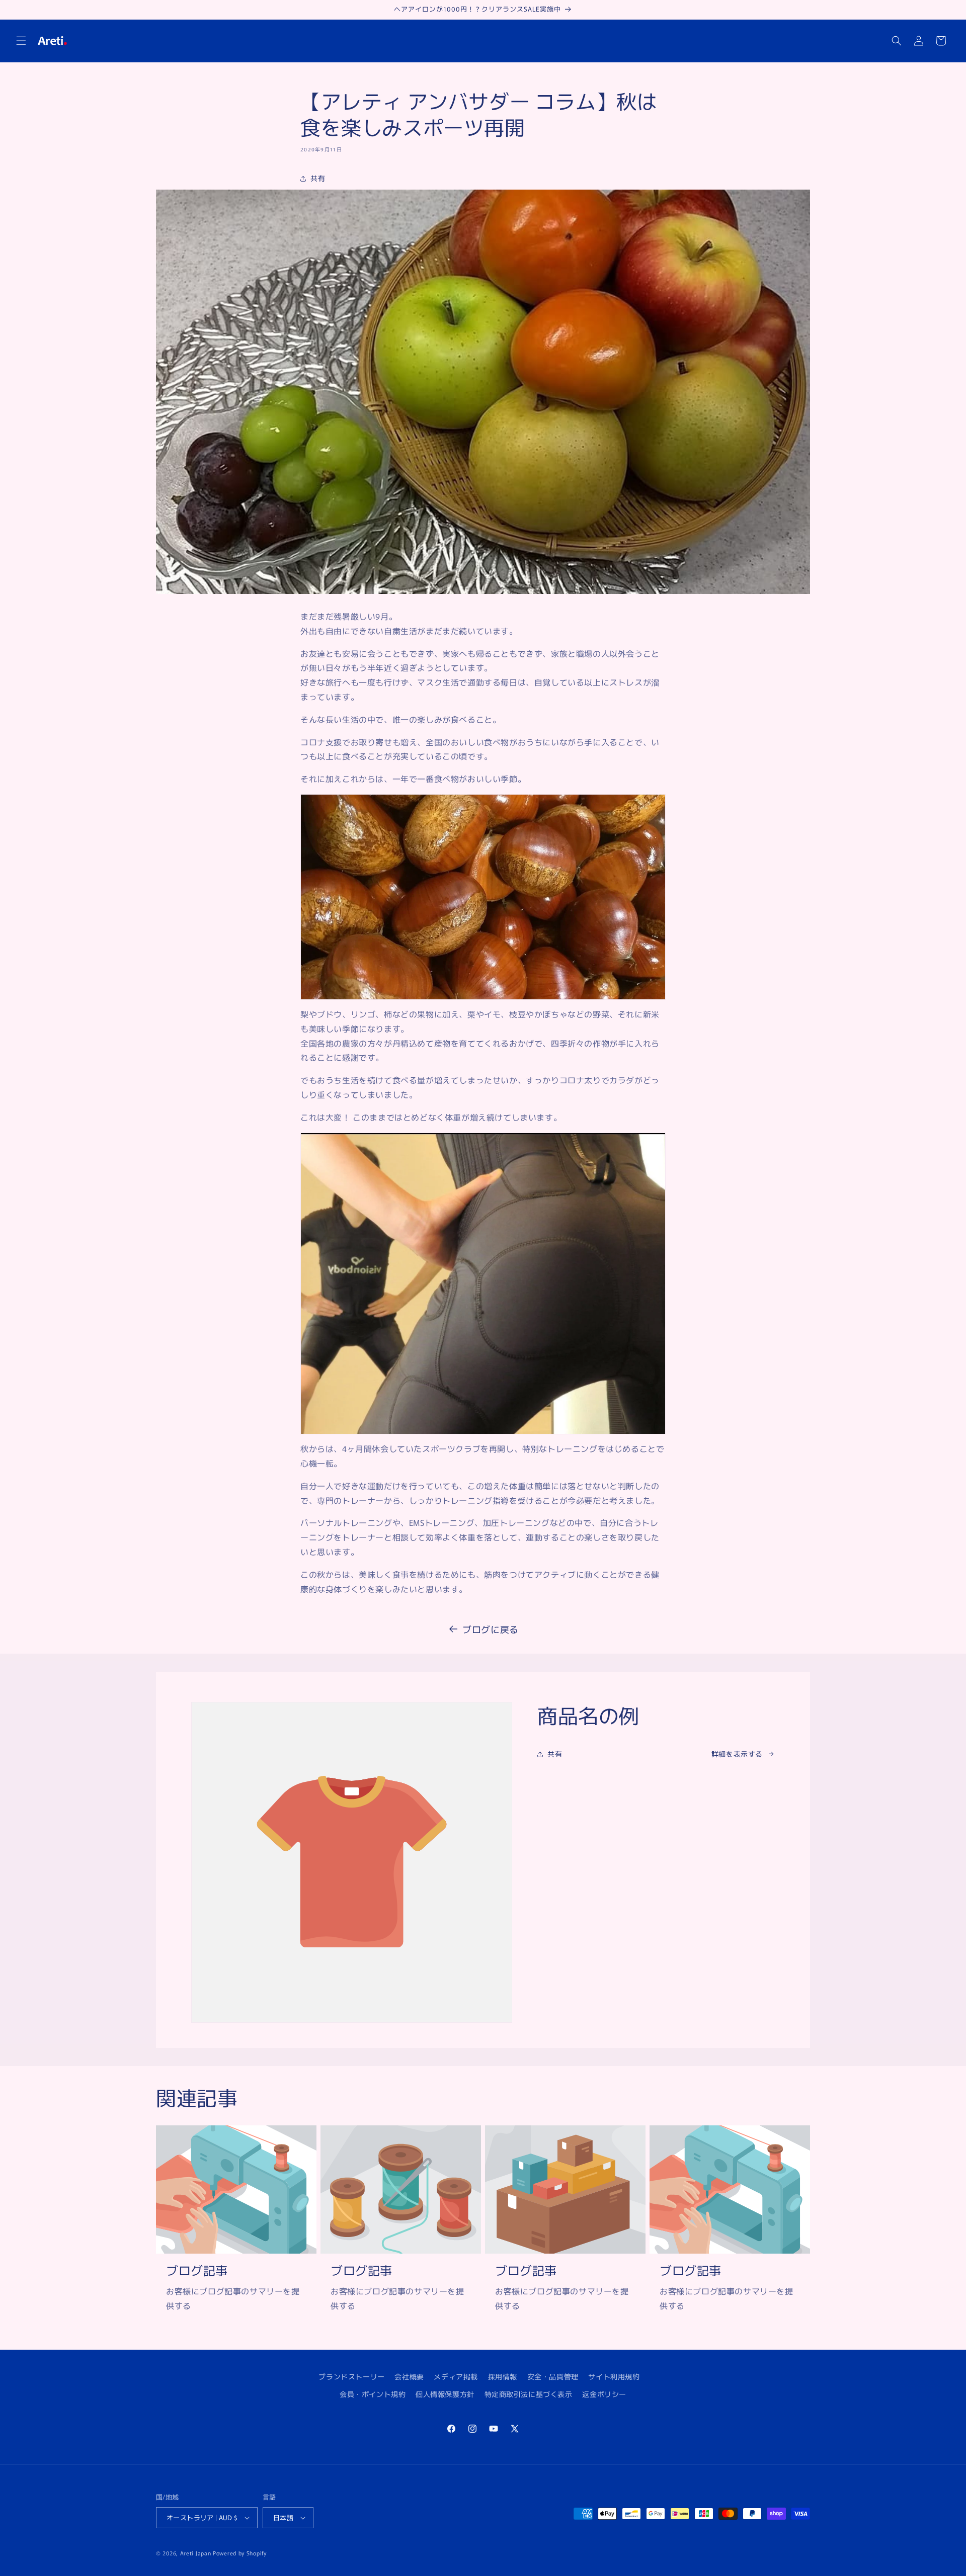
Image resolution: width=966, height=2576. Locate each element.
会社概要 (409, 2376)
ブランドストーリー (351, 2376)
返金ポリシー (604, 2394)
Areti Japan (196, 2553)
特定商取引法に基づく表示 (529, 2394)
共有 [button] (318, 178)
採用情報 (503, 2376)
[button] (21, 41)
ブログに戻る (491, 1629)
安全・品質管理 (553, 2376)
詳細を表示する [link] (737, 1754)
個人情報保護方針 (445, 2394)
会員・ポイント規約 (373, 2394)
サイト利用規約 (614, 2376)
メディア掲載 (456, 2376)
